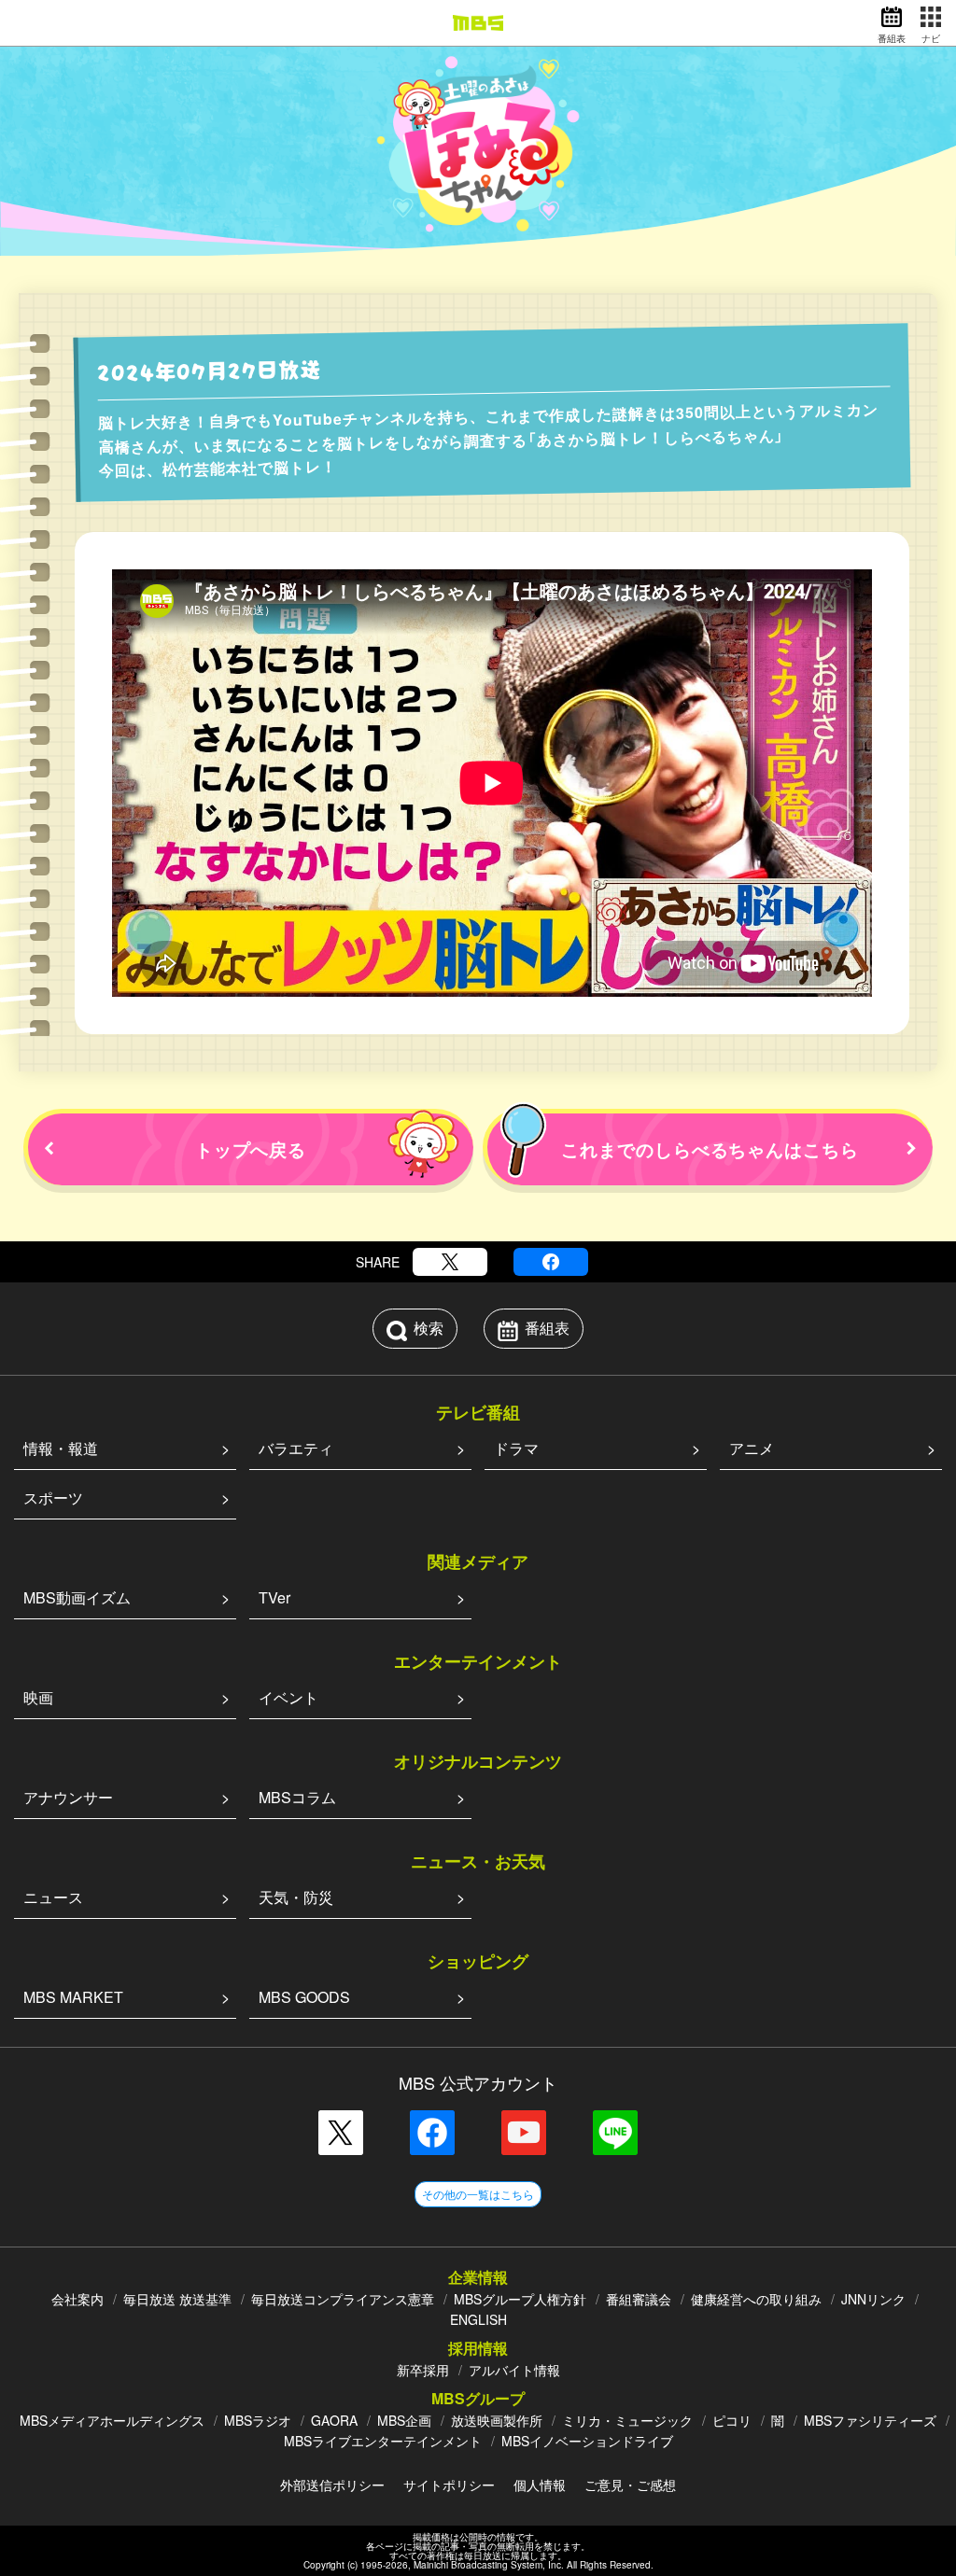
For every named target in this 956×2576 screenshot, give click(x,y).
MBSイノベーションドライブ (587, 2441)
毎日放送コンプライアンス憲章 (343, 2299)
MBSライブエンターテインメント (383, 2441)
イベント (288, 1697)
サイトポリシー (449, 2485)
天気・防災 (296, 1897)
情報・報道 (61, 1448)
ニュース (53, 1897)
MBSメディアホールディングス (112, 2420)
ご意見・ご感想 (630, 2485)
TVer (274, 1597)
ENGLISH (478, 2319)
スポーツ (53, 1498)
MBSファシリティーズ (870, 2420)
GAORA (334, 2420)
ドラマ (516, 1448)
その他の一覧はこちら (478, 2194)
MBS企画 (404, 2420)
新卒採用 (423, 2370)
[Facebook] (551, 1262)
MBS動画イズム (77, 1597)
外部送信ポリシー (332, 2485)
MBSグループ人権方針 (520, 2299)
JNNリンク (873, 2299)
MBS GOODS (304, 1997)
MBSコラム (297, 1797)
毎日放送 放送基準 (177, 2299)
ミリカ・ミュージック (627, 2420)
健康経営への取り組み (756, 2299)
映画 (38, 1697)
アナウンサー (68, 1797)
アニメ (752, 1448)
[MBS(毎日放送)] (478, 23)
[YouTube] (524, 2133)
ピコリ (732, 2420)
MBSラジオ (258, 2420)
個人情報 (540, 2485)
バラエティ (296, 1448)
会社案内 (77, 2299)
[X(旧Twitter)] (450, 1262)
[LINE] (615, 2133)
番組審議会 (639, 2299)
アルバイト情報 (514, 2370)
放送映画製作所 (497, 2420)
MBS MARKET (73, 1997)
